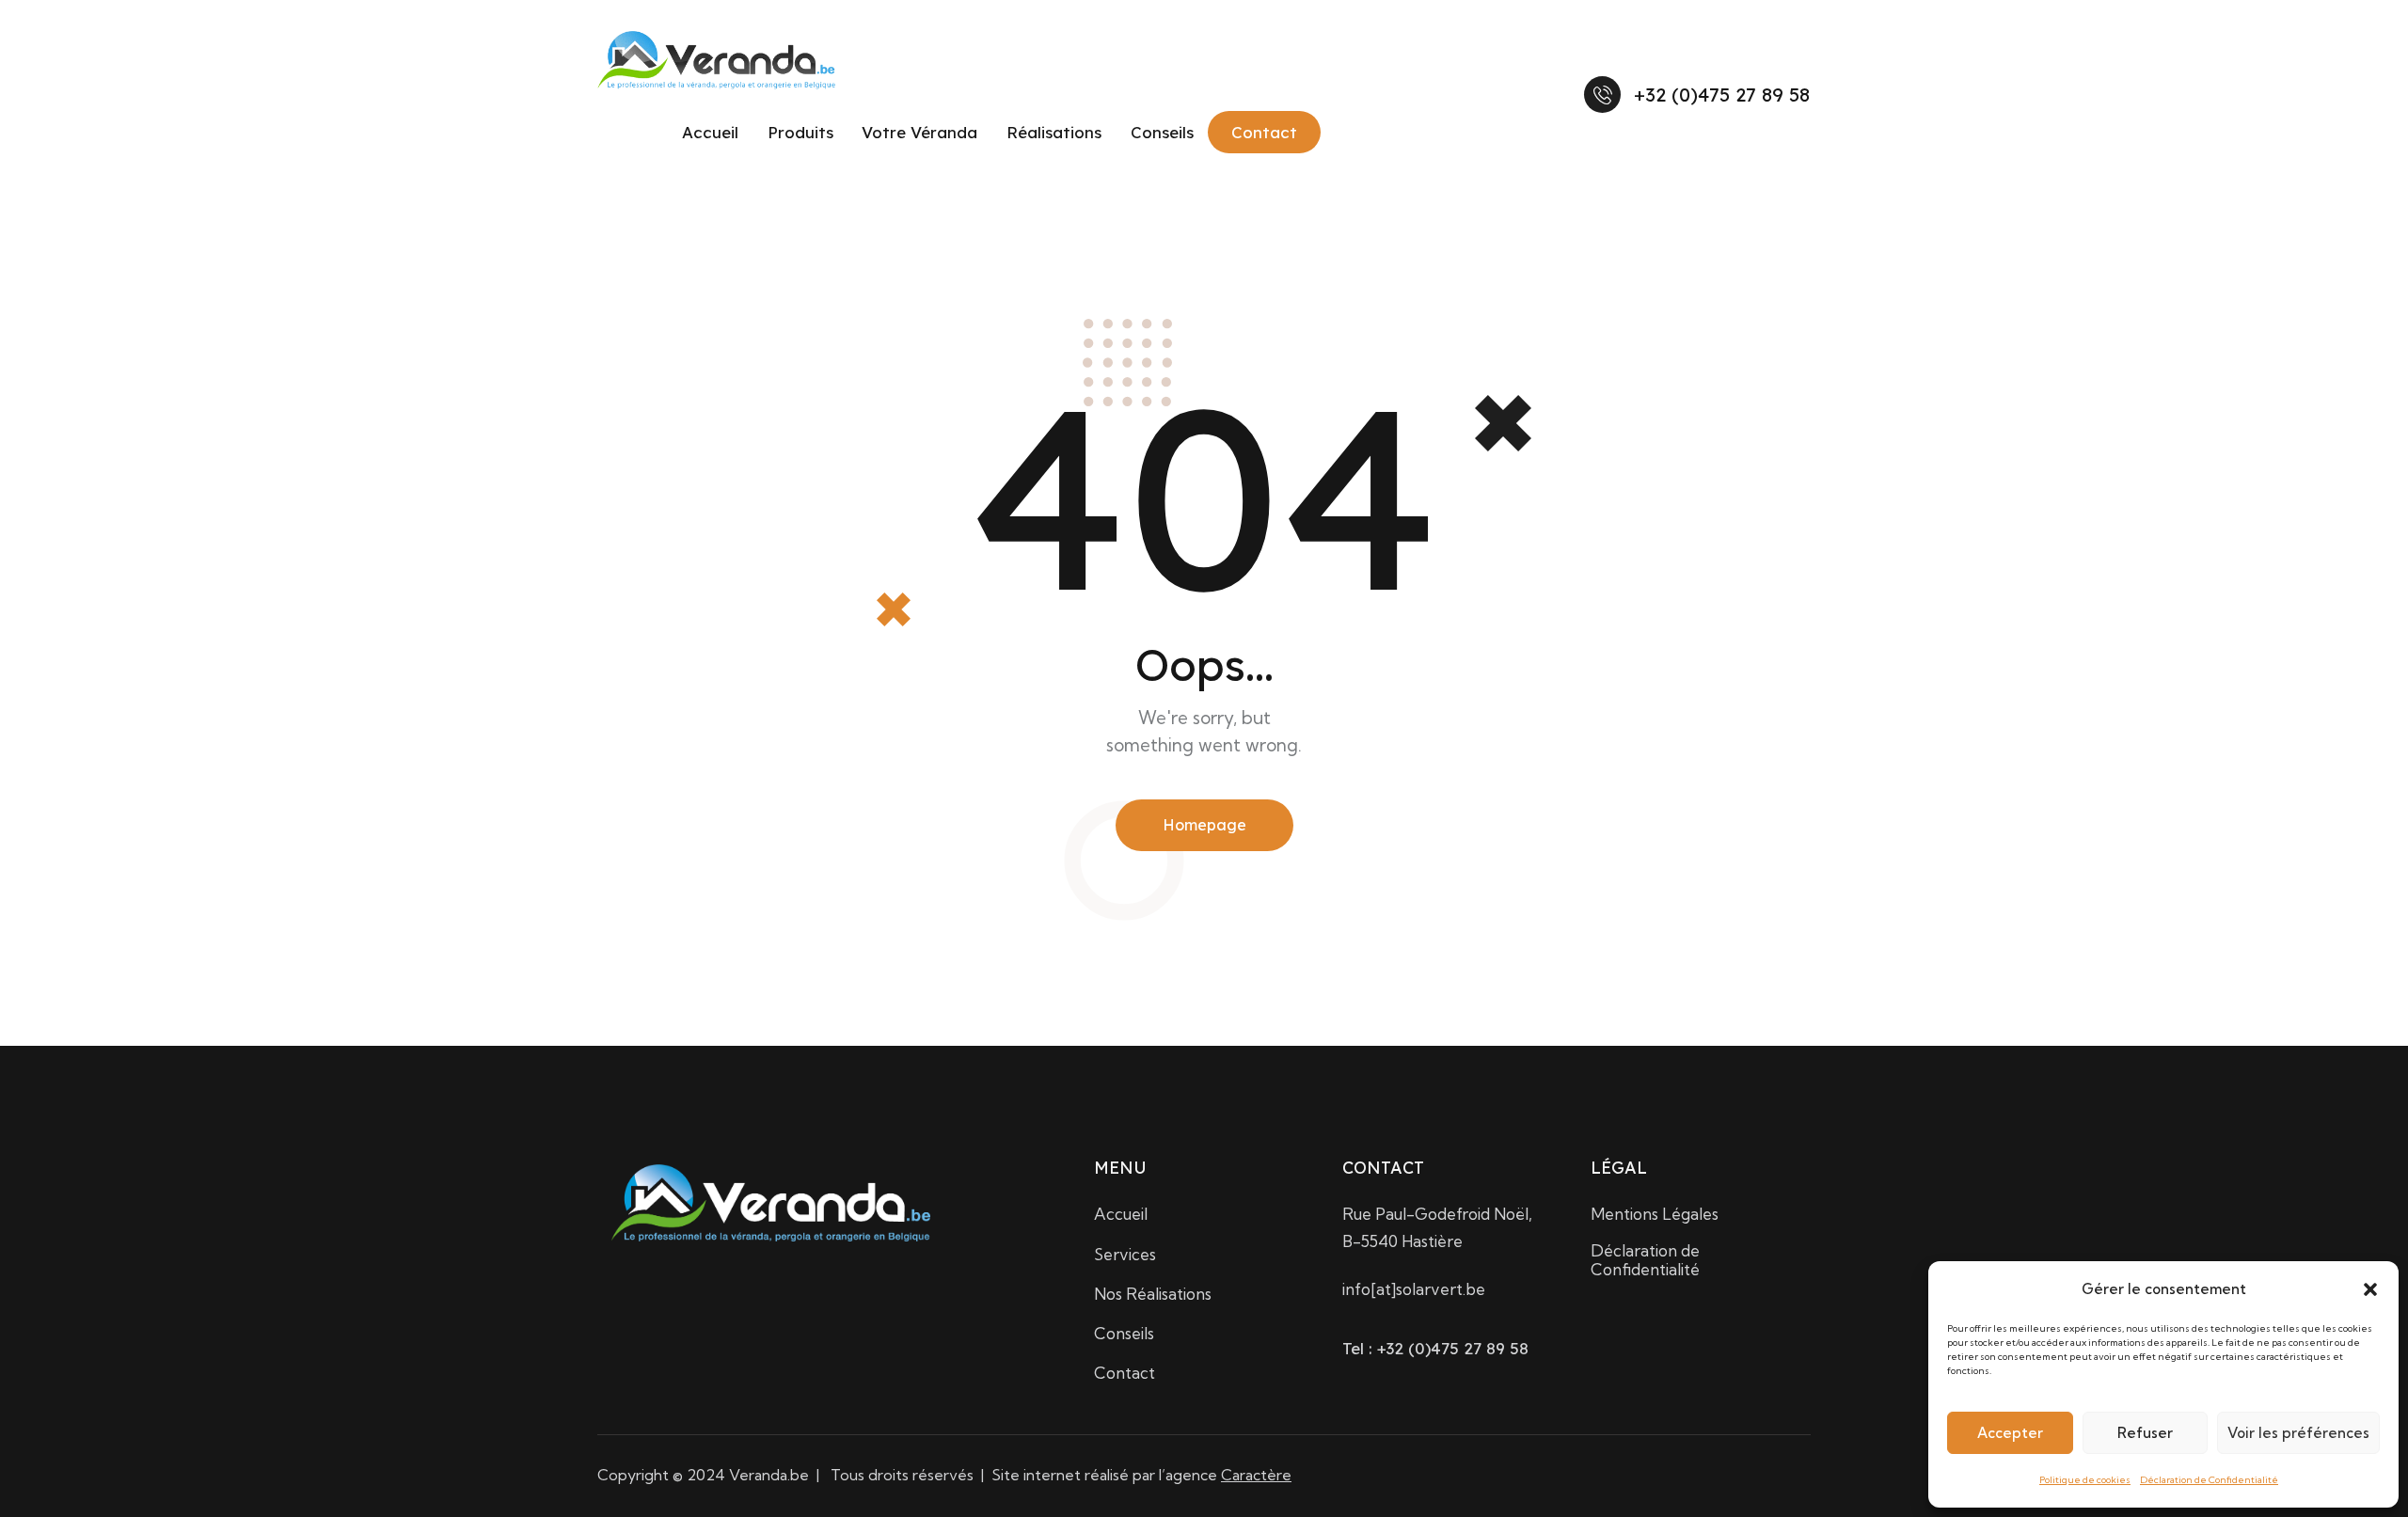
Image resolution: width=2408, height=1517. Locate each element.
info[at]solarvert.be (1414, 1289)
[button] (2370, 1289)
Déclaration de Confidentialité (2209, 1480)
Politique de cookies (2085, 1480)
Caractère (1256, 1475)
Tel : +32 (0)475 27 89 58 (1435, 1348)
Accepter (2010, 1433)
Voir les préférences (2298, 1433)
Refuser (2145, 1433)
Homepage (1204, 825)
